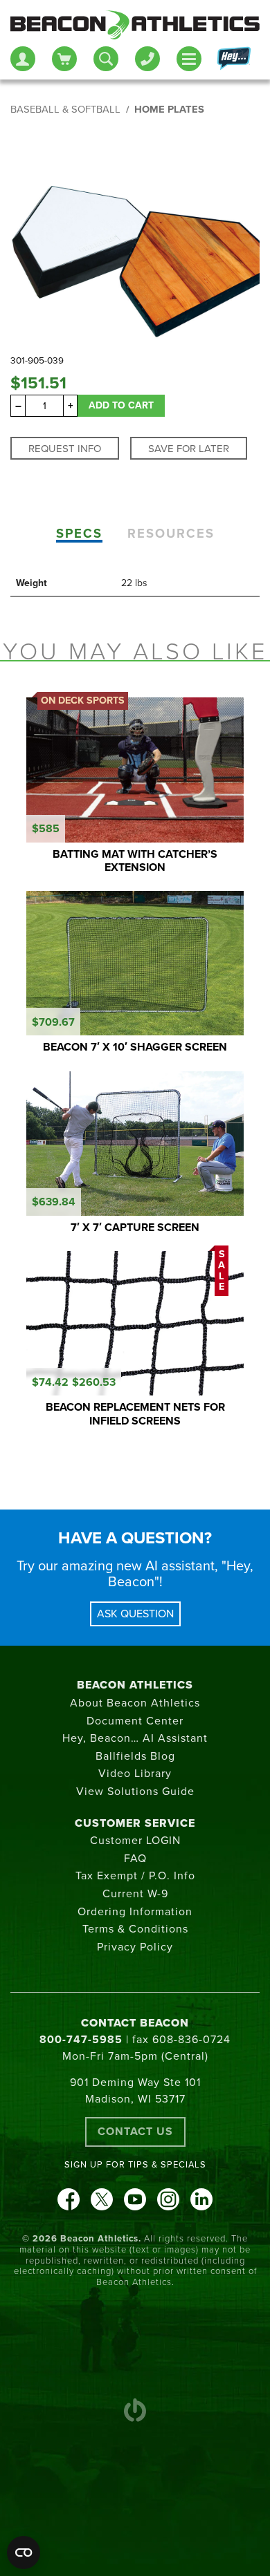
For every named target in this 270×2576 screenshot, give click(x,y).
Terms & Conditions (135, 1929)
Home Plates (169, 110)
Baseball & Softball (65, 110)
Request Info (65, 449)
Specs (79, 534)
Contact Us (135, 2132)
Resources (171, 534)
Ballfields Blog (135, 1756)
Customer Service (135, 1823)
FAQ (135, 1859)
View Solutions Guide (135, 1792)
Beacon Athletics (135, 1685)
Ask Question (135, 1614)
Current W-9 (135, 1894)
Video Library (135, 1774)
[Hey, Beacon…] (233, 59)
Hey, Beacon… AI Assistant (135, 1738)
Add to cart (121, 405)
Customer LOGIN (135, 1841)
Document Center (135, 1721)
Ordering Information (135, 1912)
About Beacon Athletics (135, 1703)
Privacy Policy (135, 1947)
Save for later (189, 449)
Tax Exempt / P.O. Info (135, 1876)
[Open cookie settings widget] (24, 2553)
